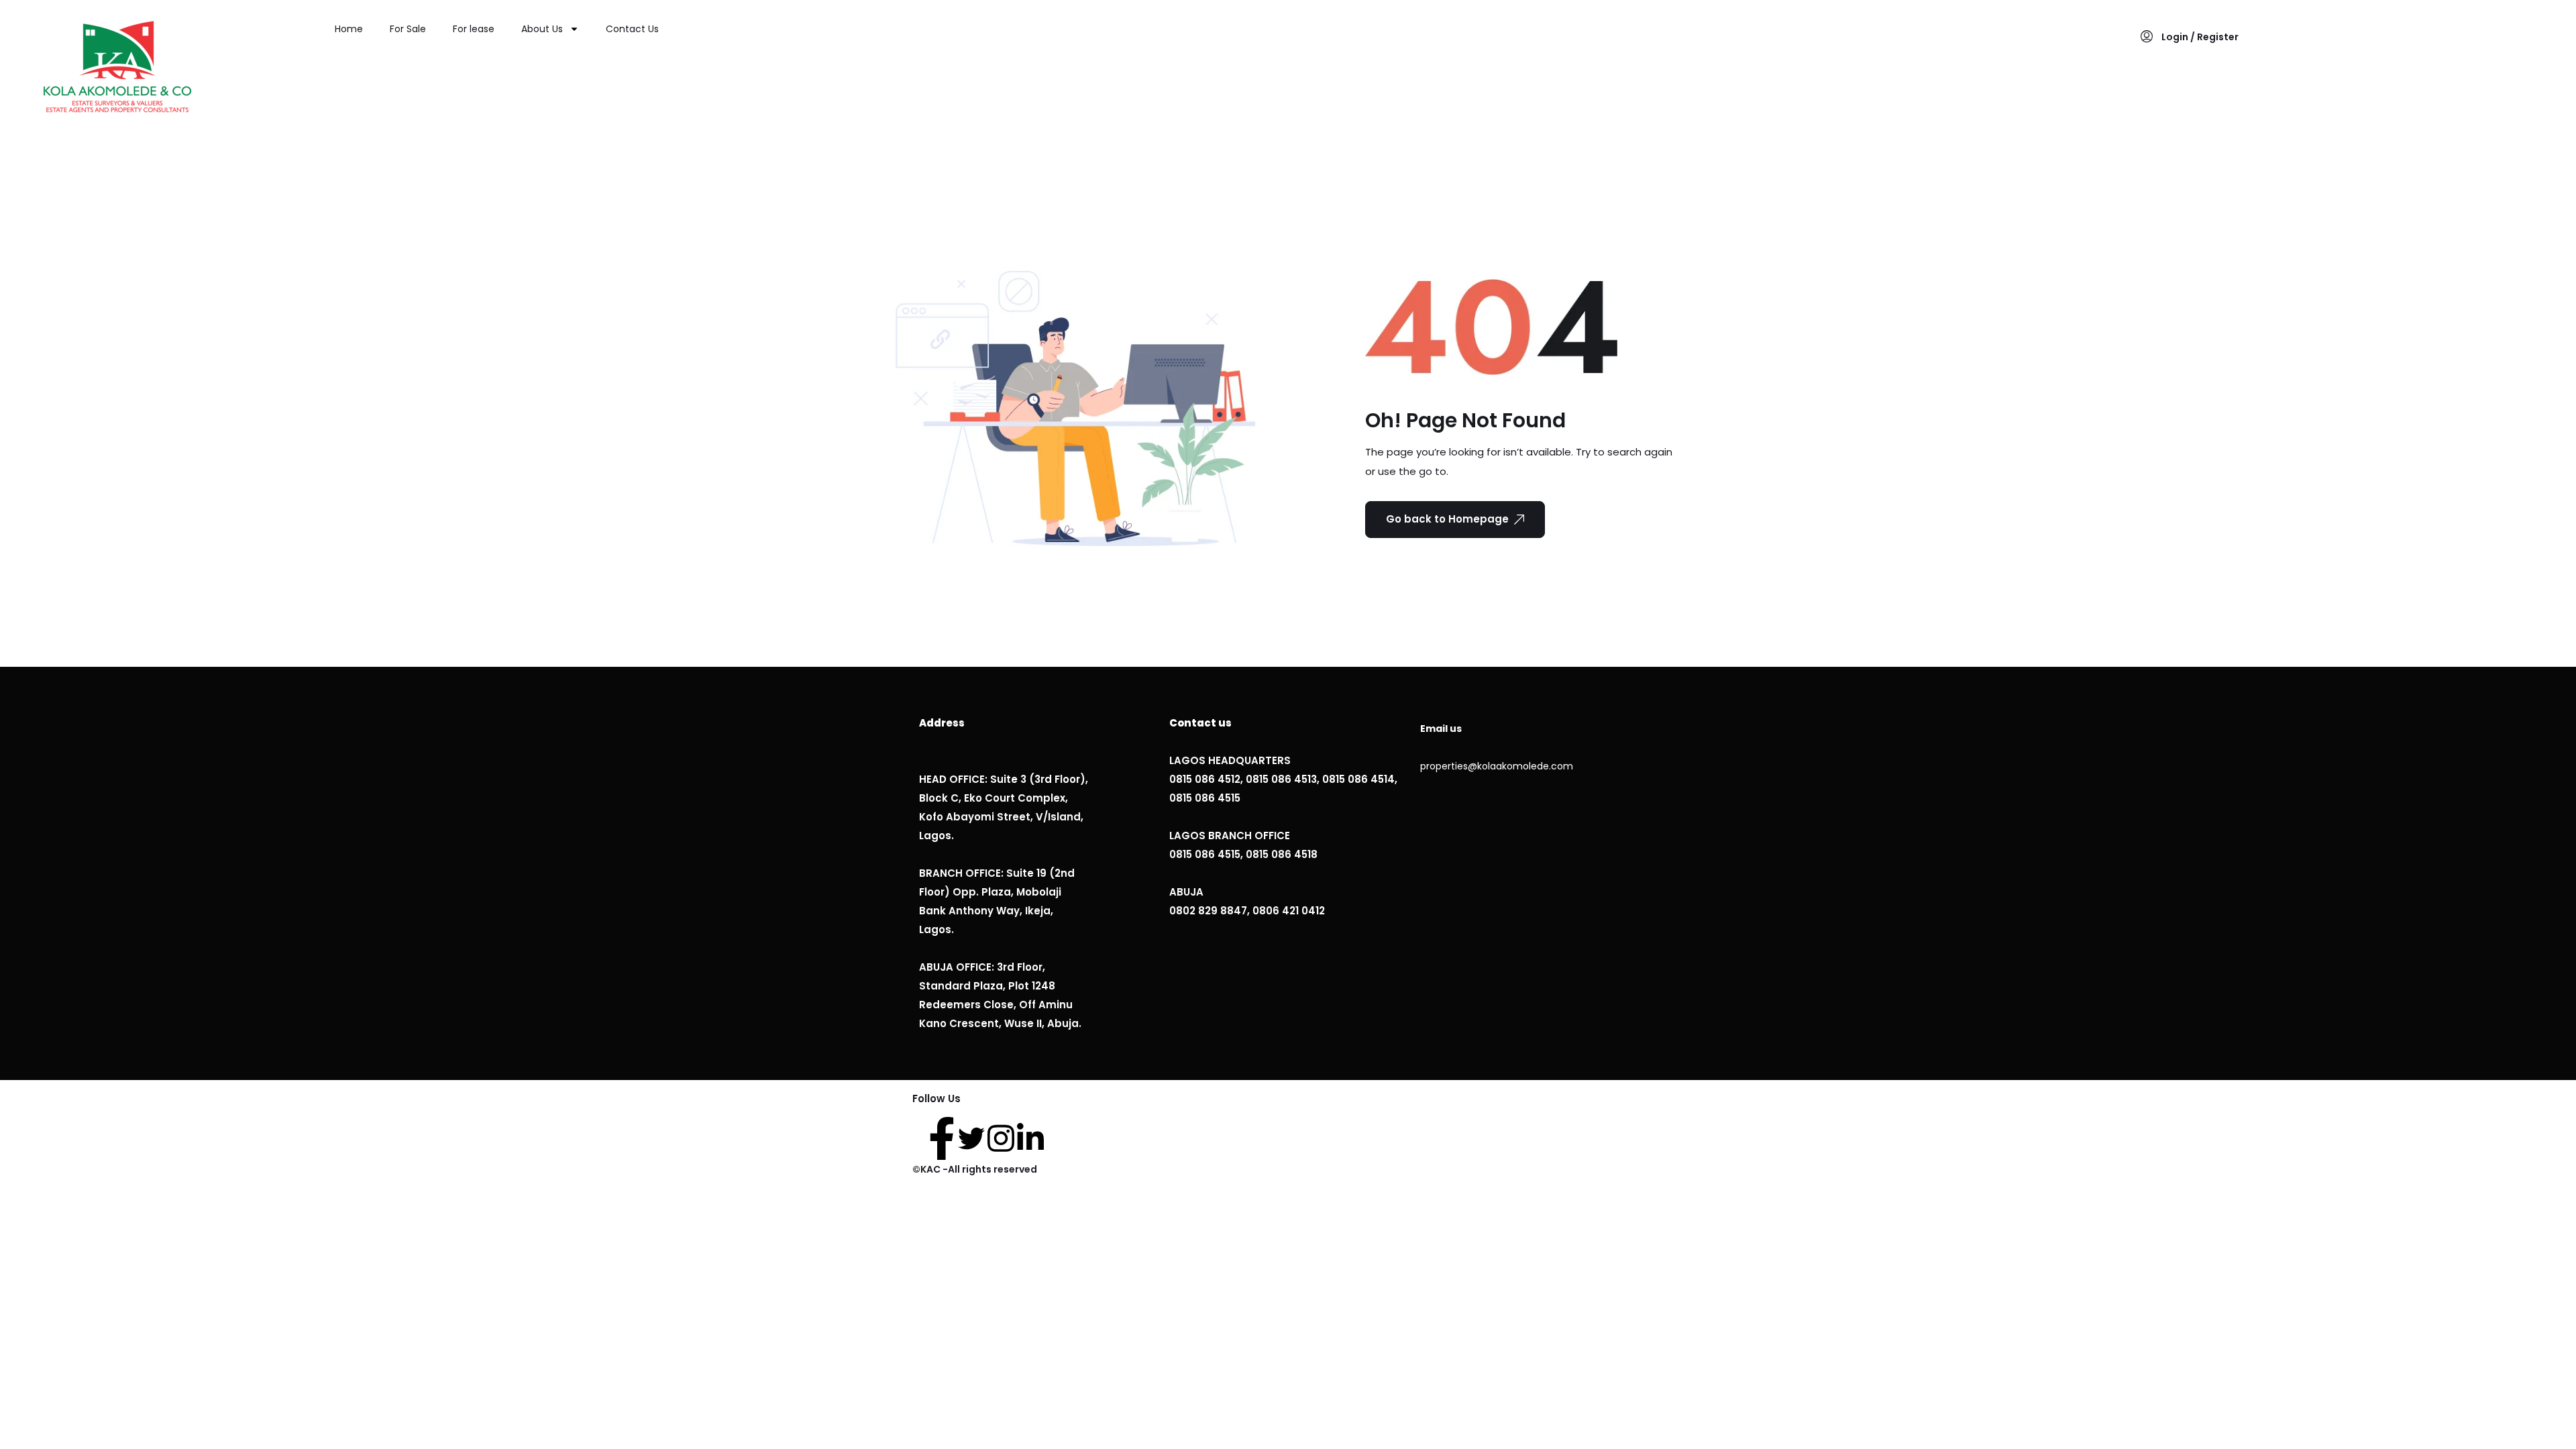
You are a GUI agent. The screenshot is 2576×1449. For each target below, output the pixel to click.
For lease (474, 29)
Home (349, 29)
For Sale (408, 29)
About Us (542, 29)
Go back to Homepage (1447, 519)
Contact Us (632, 29)
